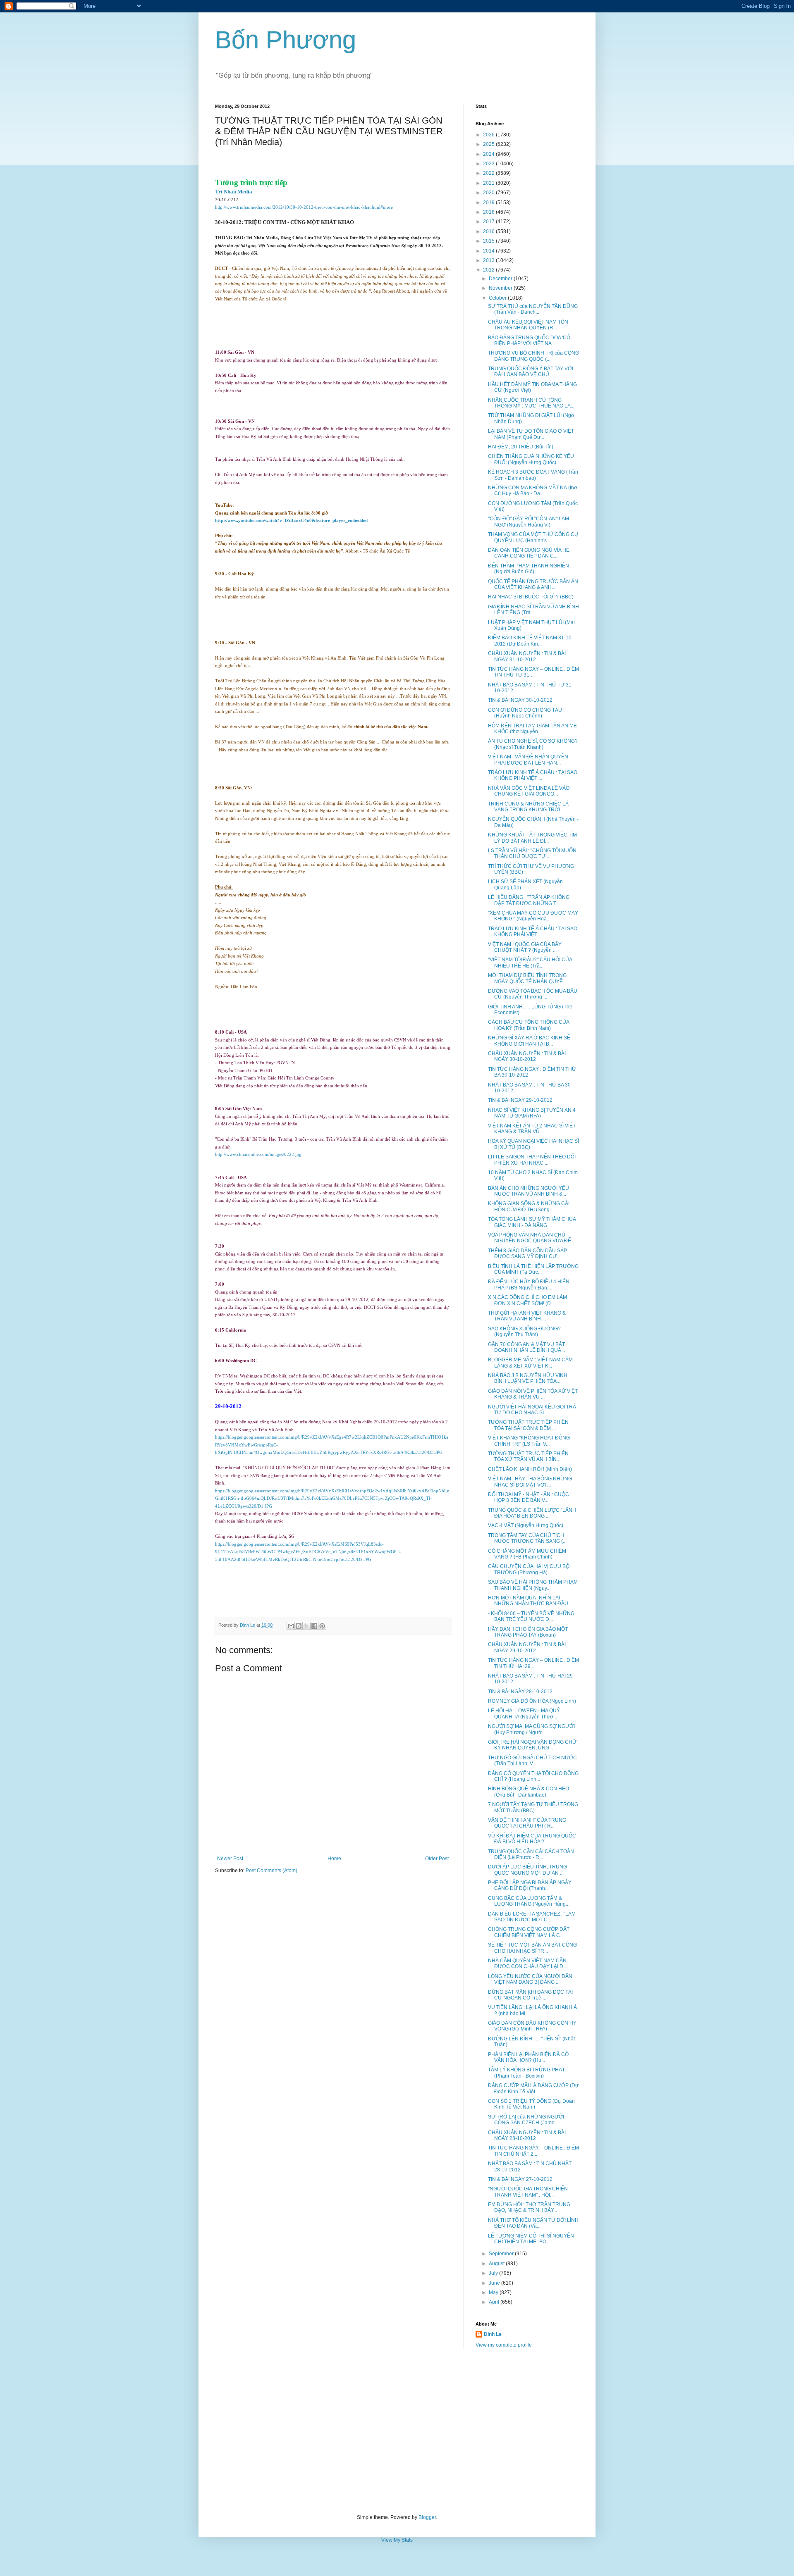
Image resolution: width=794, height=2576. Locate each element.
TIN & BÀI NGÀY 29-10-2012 (520, 1100)
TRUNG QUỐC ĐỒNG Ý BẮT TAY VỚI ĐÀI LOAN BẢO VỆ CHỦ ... (531, 372)
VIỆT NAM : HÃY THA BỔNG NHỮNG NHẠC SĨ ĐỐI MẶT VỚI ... (530, 1482)
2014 (489, 251)
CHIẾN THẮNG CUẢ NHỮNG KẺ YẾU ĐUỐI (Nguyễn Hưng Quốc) (531, 459)
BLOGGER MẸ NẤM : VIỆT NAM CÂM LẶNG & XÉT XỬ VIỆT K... (530, 1363)
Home (334, 1859)
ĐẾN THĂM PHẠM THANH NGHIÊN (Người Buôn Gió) (529, 569)
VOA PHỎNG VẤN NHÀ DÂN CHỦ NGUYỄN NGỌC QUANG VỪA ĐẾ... (531, 1238)
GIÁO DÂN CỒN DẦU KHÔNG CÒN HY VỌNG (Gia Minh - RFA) (532, 2026)
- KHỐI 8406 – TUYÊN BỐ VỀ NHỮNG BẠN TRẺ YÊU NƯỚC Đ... (531, 1616)
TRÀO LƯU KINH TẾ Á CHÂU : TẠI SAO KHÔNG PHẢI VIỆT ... (533, 775)
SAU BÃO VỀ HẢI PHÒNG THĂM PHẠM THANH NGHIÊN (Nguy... (533, 1585)
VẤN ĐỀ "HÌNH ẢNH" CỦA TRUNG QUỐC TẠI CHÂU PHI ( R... (527, 1823)
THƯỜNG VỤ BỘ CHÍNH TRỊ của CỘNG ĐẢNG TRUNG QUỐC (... (533, 356)
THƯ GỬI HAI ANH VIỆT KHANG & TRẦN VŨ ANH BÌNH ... (527, 1316)
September (502, 2254)
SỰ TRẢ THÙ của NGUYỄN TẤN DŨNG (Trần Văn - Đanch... (533, 309)
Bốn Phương (286, 40)
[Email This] (291, 1626)
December (501, 279)
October (498, 298)
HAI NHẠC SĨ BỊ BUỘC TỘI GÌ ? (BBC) (531, 597)
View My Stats (397, 2540)
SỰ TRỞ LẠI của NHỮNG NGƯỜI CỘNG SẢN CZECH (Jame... (526, 2120)
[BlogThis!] (299, 1626)
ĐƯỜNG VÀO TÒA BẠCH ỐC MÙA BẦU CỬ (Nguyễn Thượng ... (533, 994)
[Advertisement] (397, 2431)
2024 (489, 154)
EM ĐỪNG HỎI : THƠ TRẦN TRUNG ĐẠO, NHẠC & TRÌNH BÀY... (529, 2207)
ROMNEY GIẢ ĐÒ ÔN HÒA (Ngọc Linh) (532, 1701)
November (501, 288)
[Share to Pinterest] (322, 1626)
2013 (489, 260)
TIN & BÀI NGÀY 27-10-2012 (520, 2179)
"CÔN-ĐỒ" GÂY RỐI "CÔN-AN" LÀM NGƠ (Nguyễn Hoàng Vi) (529, 522)
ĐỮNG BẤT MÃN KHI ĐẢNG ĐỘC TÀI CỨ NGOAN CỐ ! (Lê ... (530, 1995)
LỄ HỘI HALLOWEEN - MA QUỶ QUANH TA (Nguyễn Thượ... (524, 1713)
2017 (489, 222)
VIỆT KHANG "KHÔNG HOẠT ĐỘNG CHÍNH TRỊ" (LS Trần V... (529, 1441)
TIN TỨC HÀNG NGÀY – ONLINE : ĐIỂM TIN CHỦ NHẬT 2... (533, 2151)
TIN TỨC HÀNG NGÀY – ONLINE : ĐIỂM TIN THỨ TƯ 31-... (533, 672)
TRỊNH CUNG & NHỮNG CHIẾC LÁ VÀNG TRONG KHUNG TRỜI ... (528, 807)
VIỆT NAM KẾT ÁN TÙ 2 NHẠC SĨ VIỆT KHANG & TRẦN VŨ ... (532, 1129)
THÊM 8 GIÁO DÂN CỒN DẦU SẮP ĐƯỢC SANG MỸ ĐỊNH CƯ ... (527, 1253)
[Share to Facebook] (314, 1626)
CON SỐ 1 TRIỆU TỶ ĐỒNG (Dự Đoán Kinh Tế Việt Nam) (531, 2104)
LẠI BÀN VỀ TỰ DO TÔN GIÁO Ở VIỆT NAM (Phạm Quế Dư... (531, 434)
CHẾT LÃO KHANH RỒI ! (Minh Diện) (530, 1469)
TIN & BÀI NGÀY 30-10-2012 (520, 700)
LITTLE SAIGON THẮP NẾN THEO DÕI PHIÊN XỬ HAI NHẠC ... (532, 1160)
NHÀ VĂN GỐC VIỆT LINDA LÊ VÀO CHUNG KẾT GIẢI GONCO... (529, 791)
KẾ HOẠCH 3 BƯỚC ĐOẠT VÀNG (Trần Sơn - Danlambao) (533, 475)
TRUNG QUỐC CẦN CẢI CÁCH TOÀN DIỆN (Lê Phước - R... (531, 1854)
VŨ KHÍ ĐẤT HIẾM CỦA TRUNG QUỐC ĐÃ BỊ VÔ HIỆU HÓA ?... (532, 1839)
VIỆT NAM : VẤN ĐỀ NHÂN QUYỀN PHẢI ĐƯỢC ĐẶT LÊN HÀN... (528, 760)
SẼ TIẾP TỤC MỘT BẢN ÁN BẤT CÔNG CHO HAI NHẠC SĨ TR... (532, 1948)
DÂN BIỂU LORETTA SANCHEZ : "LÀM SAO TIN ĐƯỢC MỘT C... (532, 1917)
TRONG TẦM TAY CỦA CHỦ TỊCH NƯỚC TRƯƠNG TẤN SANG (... (527, 1538)
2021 (489, 183)
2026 (489, 135)
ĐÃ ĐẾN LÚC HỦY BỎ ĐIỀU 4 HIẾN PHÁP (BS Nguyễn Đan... (529, 1284)
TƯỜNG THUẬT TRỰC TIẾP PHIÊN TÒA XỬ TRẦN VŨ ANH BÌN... (528, 1456)
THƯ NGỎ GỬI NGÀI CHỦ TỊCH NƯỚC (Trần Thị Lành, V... (532, 1761)
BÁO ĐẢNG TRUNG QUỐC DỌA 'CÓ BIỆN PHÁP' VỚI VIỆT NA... (529, 341)
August (497, 2264)
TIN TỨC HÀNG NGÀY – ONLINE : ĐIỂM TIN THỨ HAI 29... (533, 1663)
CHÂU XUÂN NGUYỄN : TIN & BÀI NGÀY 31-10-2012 (527, 656)
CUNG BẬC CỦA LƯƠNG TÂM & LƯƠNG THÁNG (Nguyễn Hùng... (529, 1901)
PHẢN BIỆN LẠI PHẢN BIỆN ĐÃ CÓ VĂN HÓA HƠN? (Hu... (528, 2057)
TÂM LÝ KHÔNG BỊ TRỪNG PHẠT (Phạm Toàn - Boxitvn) (526, 2073)
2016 (489, 231)
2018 (489, 212)
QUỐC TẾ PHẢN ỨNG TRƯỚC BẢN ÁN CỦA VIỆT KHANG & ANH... (533, 584)
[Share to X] (306, 1626)
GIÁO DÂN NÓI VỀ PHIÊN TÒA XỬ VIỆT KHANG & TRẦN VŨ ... (533, 1394)
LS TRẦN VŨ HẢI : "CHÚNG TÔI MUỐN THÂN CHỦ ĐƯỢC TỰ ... (532, 853)
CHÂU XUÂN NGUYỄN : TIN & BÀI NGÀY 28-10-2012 (527, 2135)
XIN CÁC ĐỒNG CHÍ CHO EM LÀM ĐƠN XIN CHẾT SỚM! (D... (527, 1300)
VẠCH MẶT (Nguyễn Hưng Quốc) (526, 1525)
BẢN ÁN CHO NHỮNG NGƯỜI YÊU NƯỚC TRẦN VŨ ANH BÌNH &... (529, 1191)
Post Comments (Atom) (271, 1871)
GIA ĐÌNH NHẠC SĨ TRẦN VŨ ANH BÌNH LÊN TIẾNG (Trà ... (533, 610)
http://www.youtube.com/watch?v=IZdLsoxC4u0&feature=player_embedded (291, 521)
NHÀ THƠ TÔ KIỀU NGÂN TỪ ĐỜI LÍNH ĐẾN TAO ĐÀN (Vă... (533, 2223)
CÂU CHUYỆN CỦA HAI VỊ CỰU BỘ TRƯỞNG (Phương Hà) (529, 1569)
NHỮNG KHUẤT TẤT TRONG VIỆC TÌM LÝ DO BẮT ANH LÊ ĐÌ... (532, 838)
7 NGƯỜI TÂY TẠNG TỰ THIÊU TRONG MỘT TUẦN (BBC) (533, 1807)
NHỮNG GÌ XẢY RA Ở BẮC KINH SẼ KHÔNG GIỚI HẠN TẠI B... (529, 1041)
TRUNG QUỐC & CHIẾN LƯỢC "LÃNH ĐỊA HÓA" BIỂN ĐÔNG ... (532, 1513)
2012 (489, 270)
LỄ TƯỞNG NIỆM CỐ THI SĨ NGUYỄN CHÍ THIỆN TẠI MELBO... (531, 2239)
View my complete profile (504, 2345)
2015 (489, 241)
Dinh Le (248, 1625)
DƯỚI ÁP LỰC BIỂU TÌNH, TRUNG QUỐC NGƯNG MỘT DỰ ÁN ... (527, 1870)
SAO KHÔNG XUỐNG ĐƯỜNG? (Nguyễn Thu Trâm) (524, 1332)
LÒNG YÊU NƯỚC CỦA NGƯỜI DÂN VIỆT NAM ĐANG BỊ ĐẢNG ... (530, 1979)
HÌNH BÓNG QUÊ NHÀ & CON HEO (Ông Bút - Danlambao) (529, 1792)
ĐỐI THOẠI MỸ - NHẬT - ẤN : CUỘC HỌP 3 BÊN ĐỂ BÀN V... (529, 1497)
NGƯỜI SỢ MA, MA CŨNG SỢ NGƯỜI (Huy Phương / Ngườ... (531, 1729)
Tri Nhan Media (234, 192)
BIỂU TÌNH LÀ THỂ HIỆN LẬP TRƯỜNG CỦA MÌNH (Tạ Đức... (533, 1269)
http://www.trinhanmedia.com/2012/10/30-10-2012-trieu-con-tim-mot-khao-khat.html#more (304, 207)
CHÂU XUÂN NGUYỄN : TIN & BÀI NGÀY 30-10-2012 (527, 1056)
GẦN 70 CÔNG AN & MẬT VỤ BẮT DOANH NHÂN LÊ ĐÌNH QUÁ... (526, 1347)
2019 (489, 203)
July (494, 2273)
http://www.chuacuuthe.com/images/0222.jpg (258, 1155)
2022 (489, 173)
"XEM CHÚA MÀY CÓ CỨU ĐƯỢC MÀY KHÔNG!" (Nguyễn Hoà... (533, 916)
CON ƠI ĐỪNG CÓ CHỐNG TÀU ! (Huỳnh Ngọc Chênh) (526, 713)
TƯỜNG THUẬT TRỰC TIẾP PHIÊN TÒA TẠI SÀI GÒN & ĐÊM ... (528, 1425)
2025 (489, 144)
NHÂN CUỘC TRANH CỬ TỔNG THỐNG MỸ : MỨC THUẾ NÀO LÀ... (531, 403)
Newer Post (230, 1859)
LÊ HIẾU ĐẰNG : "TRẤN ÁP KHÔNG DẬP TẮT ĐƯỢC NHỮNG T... (529, 900)
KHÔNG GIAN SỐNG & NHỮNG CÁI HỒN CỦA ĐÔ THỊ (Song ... (529, 1206)
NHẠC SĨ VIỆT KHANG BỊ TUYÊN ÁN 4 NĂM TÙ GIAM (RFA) (532, 1113)
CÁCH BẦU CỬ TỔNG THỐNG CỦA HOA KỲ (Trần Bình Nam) (529, 1025)
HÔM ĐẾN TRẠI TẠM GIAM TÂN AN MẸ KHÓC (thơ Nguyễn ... (532, 729)
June (495, 2283)
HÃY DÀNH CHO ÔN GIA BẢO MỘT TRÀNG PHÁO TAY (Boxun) (528, 1632)
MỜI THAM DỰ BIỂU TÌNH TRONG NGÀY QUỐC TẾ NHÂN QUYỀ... (527, 978)
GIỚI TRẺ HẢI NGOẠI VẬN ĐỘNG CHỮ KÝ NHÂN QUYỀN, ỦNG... (532, 1745)
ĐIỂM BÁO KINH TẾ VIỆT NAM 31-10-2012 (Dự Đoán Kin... (531, 641)
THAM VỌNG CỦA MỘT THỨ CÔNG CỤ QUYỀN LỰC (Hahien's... (533, 537)
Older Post (437, 1859)
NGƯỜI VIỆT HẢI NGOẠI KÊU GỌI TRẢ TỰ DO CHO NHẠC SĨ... (532, 1410)
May (494, 2292)
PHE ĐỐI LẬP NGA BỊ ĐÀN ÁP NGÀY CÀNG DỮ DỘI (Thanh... (530, 1885)
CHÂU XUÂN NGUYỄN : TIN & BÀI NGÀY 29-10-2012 (527, 1647)
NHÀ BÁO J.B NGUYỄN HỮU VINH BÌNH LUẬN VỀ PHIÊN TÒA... (528, 1378)
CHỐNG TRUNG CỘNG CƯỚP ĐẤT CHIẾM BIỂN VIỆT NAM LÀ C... (529, 1932)
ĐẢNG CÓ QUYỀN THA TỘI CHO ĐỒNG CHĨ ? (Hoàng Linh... (533, 1776)
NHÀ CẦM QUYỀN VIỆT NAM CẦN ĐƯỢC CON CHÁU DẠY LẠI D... (527, 1964)
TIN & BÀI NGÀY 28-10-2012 (520, 1692)
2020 (489, 193)
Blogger (427, 2517)
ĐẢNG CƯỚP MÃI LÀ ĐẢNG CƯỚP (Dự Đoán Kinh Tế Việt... (533, 2088)
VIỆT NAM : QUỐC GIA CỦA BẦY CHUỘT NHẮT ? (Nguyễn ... (525, 947)
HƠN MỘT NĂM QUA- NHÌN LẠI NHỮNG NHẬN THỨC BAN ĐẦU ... (531, 1601)
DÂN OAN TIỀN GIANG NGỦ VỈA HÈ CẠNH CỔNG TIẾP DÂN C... (529, 553)
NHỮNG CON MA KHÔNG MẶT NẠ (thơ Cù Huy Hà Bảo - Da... (533, 491)
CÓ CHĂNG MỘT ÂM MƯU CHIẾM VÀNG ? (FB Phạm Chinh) (527, 1554)
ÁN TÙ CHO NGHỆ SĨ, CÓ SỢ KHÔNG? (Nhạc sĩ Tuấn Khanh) (533, 744)
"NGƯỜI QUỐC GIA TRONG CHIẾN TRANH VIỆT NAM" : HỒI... (528, 2192)
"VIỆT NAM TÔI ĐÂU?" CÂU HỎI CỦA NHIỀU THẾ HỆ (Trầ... (530, 963)
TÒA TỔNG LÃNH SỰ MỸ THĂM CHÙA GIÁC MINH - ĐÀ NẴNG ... (532, 1222)
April (495, 2302)
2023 (489, 164)
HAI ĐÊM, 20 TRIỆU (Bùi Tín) (521, 447)
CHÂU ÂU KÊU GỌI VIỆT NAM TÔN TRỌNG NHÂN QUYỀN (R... (528, 325)
